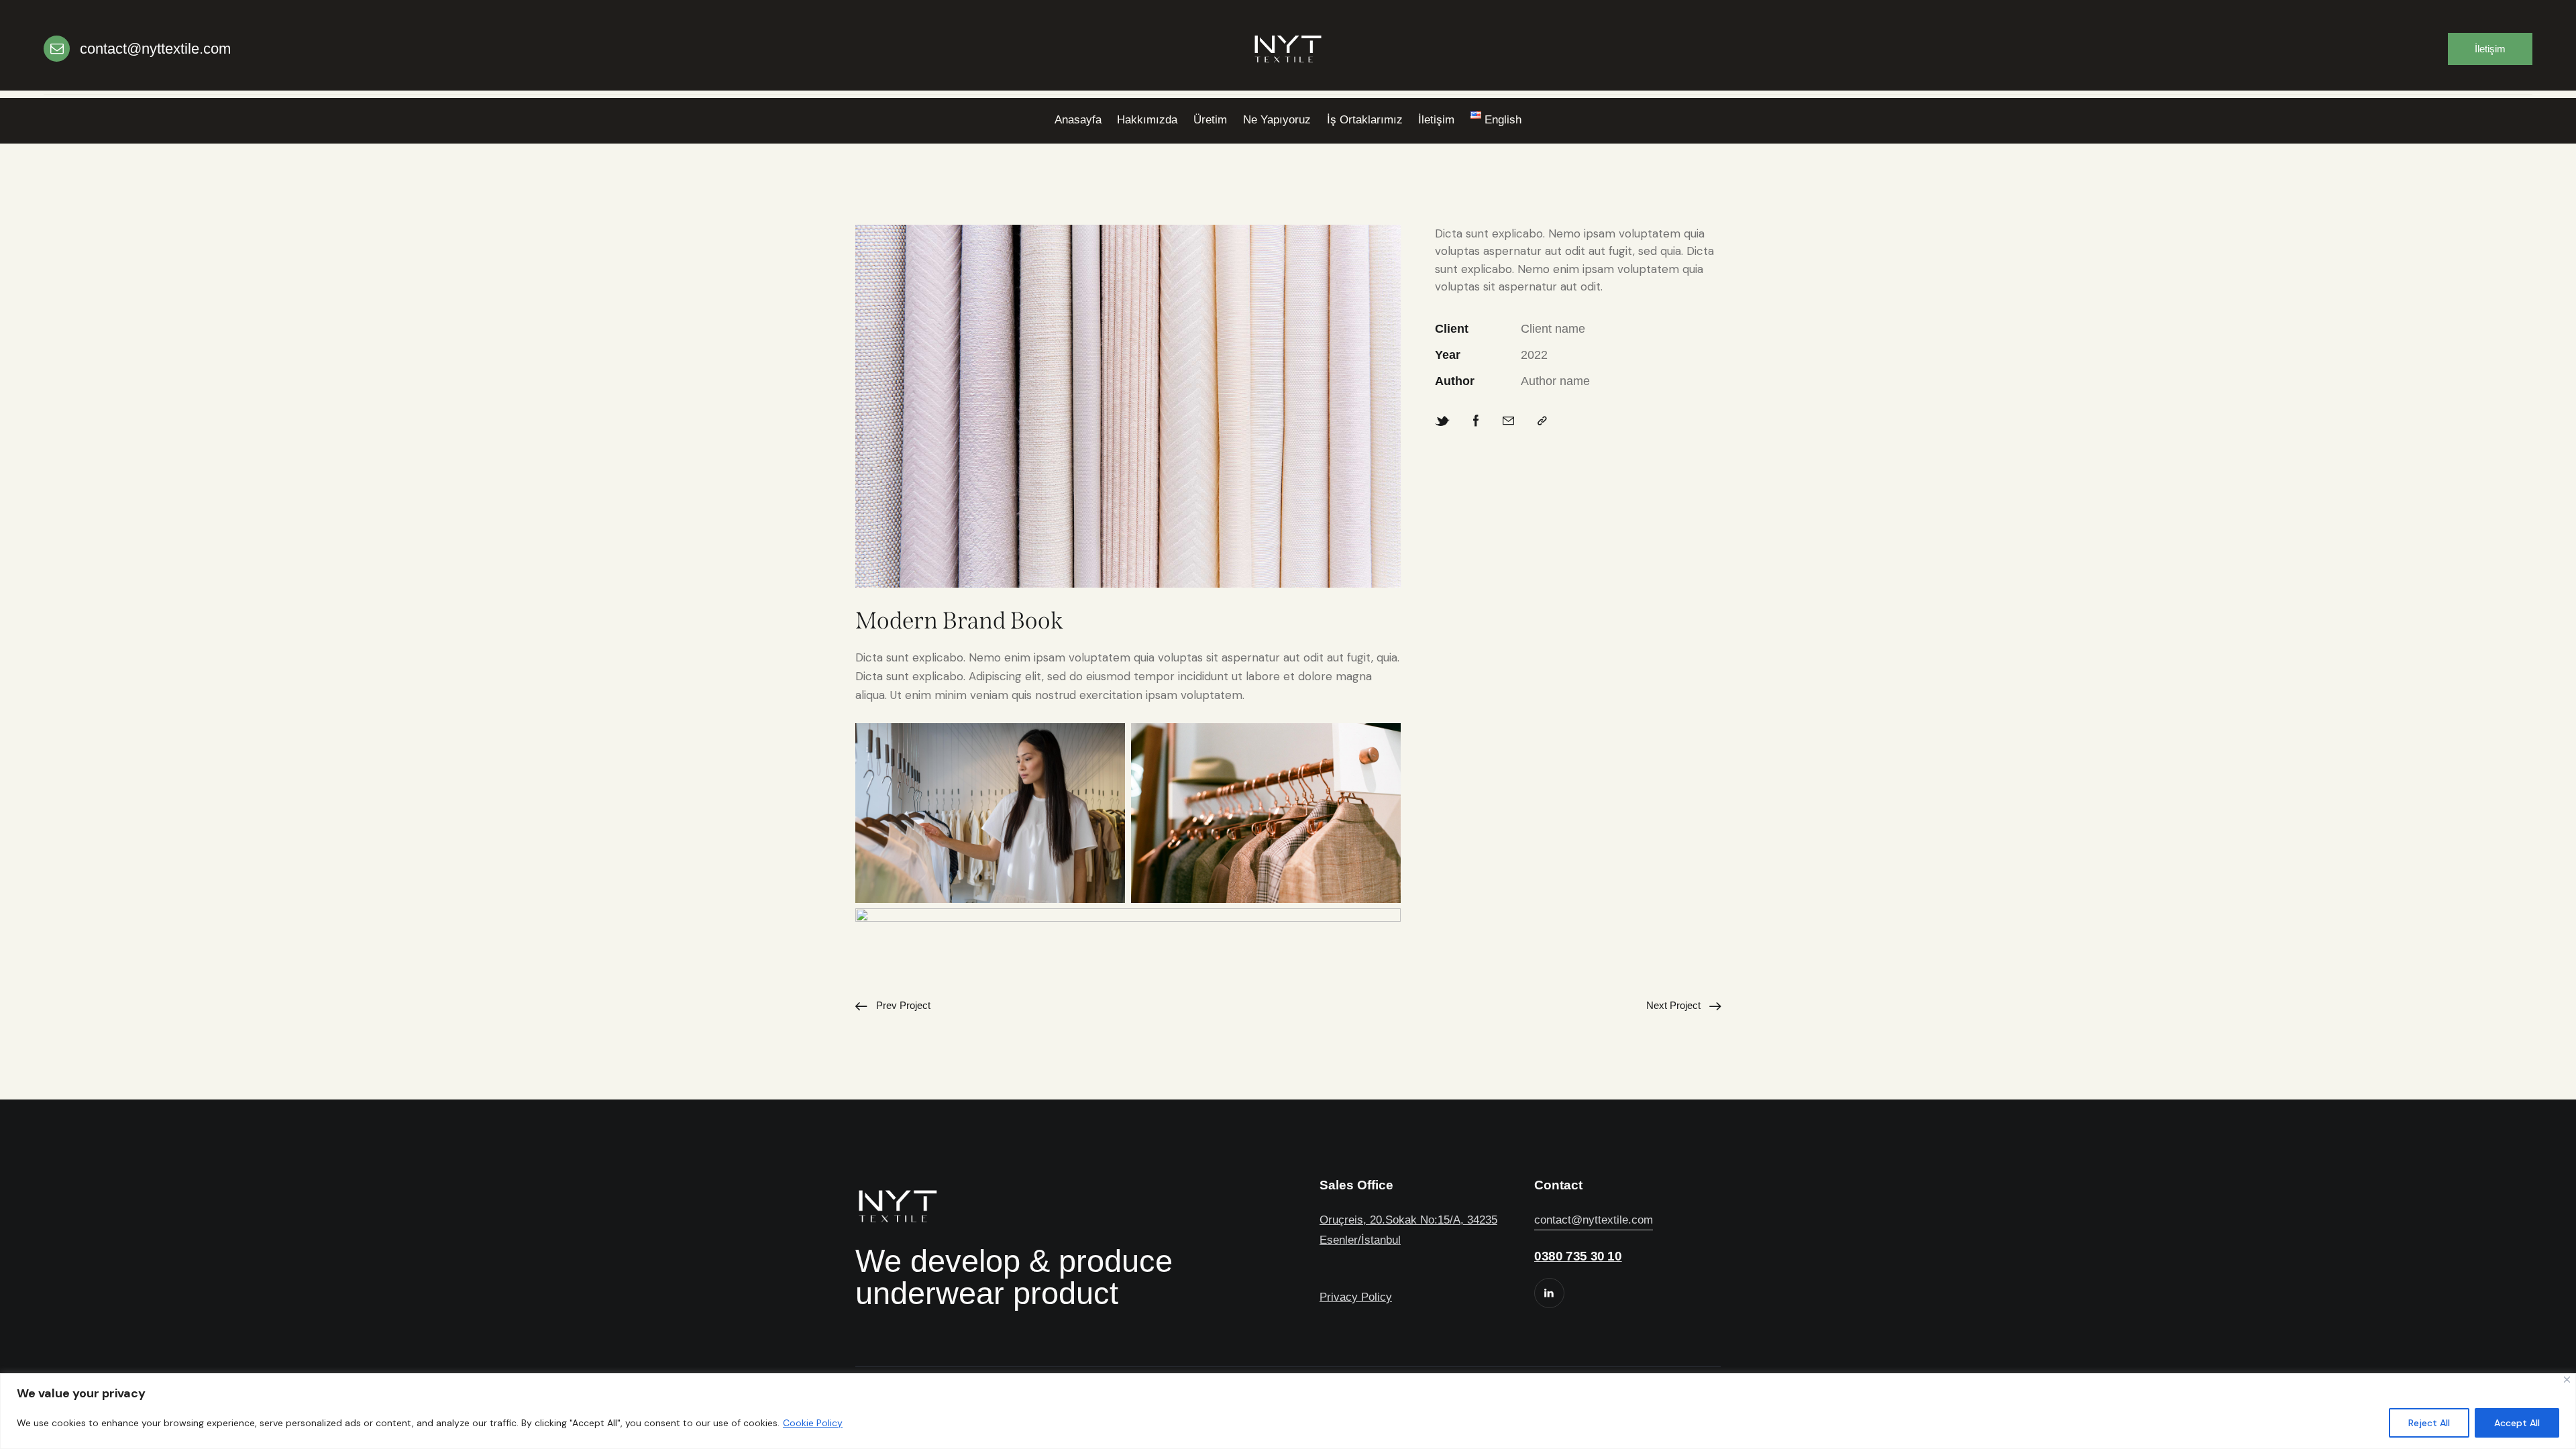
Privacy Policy (1356, 1297)
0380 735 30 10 (1578, 1256)
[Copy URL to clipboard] (1542, 421)
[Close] (2567, 1380)
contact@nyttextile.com (1594, 1220)
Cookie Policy (813, 1423)
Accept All (2517, 1423)
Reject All (2429, 1423)
